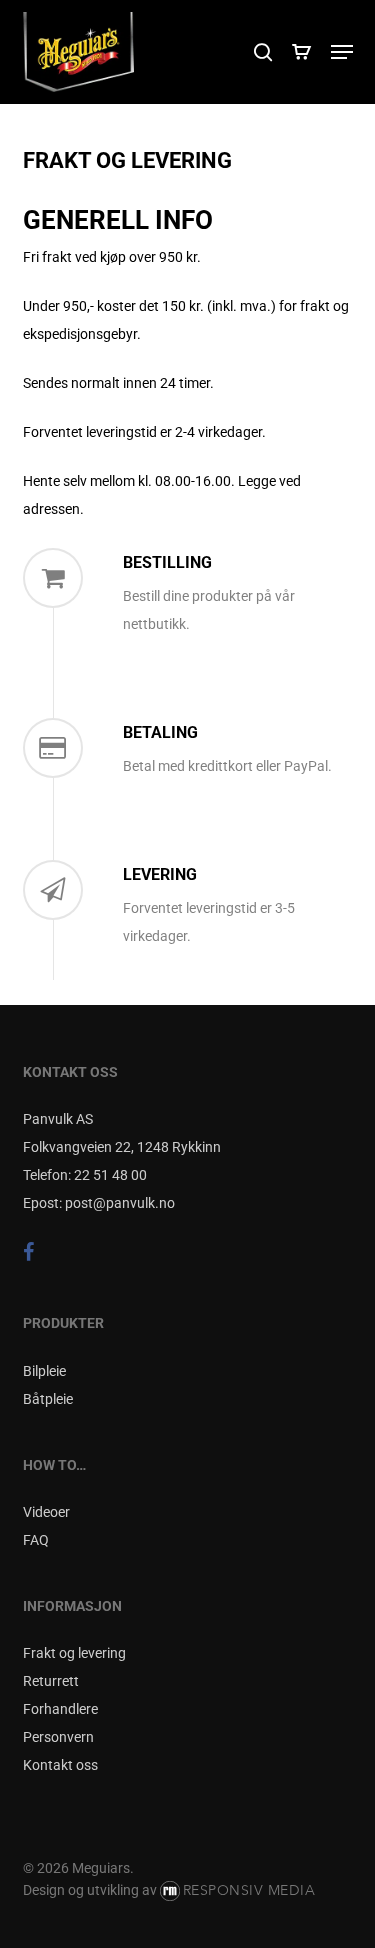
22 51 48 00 (110, 1175)
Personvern (58, 1737)
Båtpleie (48, 1399)
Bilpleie (44, 1371)
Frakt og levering (74, 1653)
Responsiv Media (249, 1890)
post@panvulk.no (120, 1203)
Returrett (51, 1681)
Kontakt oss (60, 1765)
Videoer (46, 1512)
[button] (342, 52)
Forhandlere (60, 1709)
